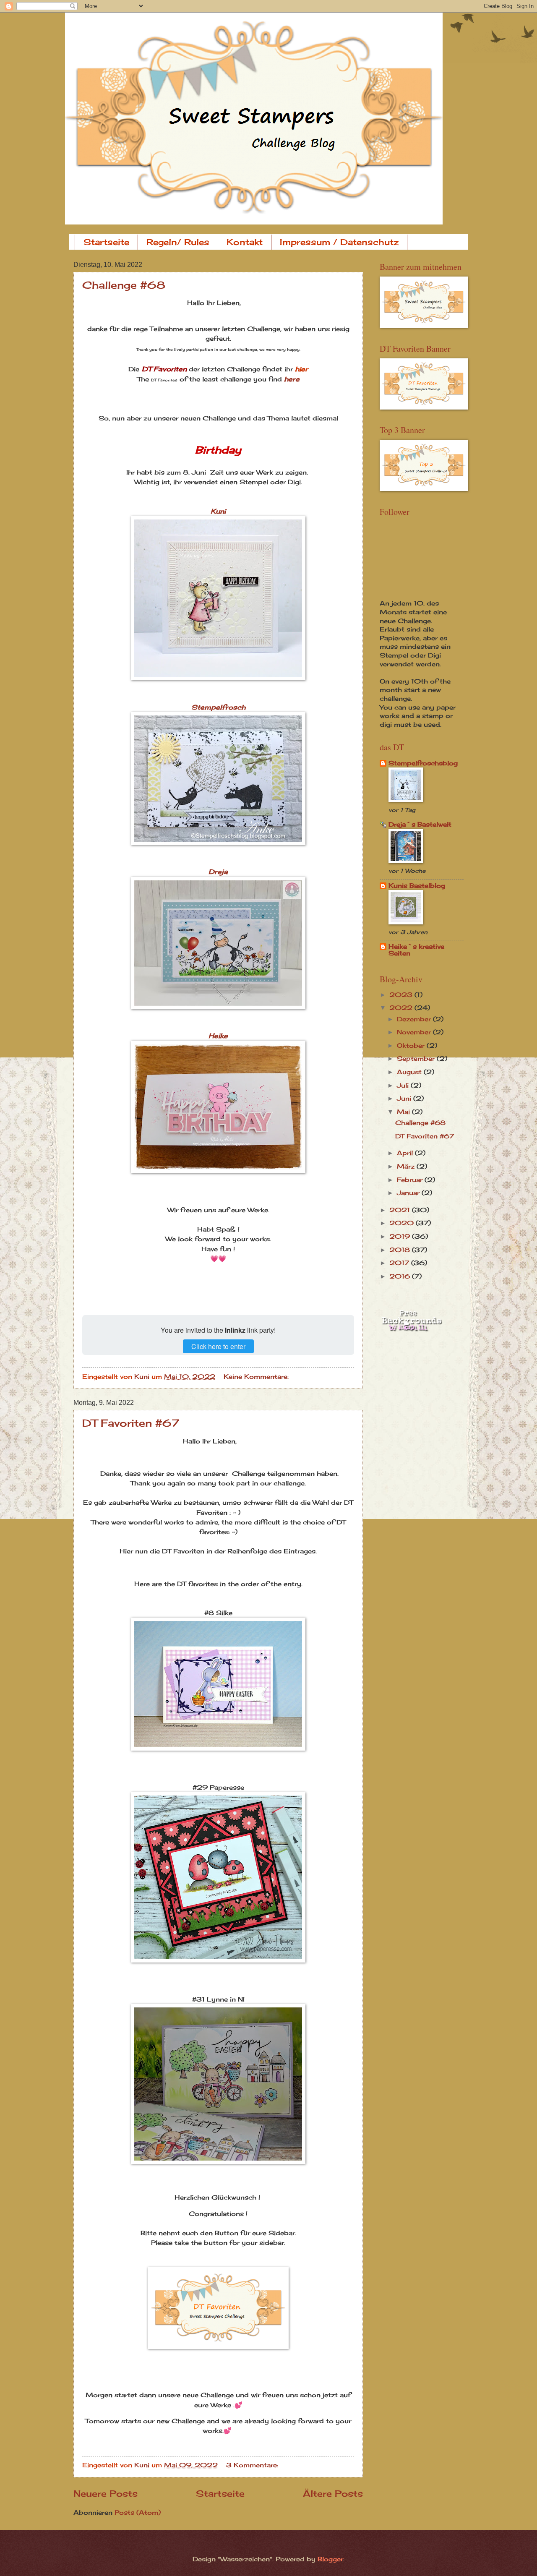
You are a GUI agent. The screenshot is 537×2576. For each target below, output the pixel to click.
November (415, 1032)
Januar (409, 1193)
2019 (401, 1237)
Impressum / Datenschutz (339, 242)
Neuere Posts (106, 2494)
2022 (402, 1008)
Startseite (106, 242)
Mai (404, 1112)
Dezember (415, 1019)
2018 (401, 1250)
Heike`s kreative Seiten (416, 950)
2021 (401, 1210)
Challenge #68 (124, 285)
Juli (404, 1086)
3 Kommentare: (253, 2465)
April (406, 1153)
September (417, 1059)
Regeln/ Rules (178, 242)
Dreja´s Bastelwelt (420, 825)
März (407, 1167)
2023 (402, 995)
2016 (401, 1276)
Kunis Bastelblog (417, 886)
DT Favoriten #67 (131, 1423)
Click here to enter (218, 1346)
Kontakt (245, 242)
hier (300, 369)
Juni (405, 1099)
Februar (411, 1180)
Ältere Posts (333, 2494)
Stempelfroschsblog (423, 763)
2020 (403, 1223)
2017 (400, 1263)
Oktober (412, 1046)
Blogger (330, 2559)
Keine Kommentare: (257, 1377)
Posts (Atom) (138, 2513)
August (410, 1072)
